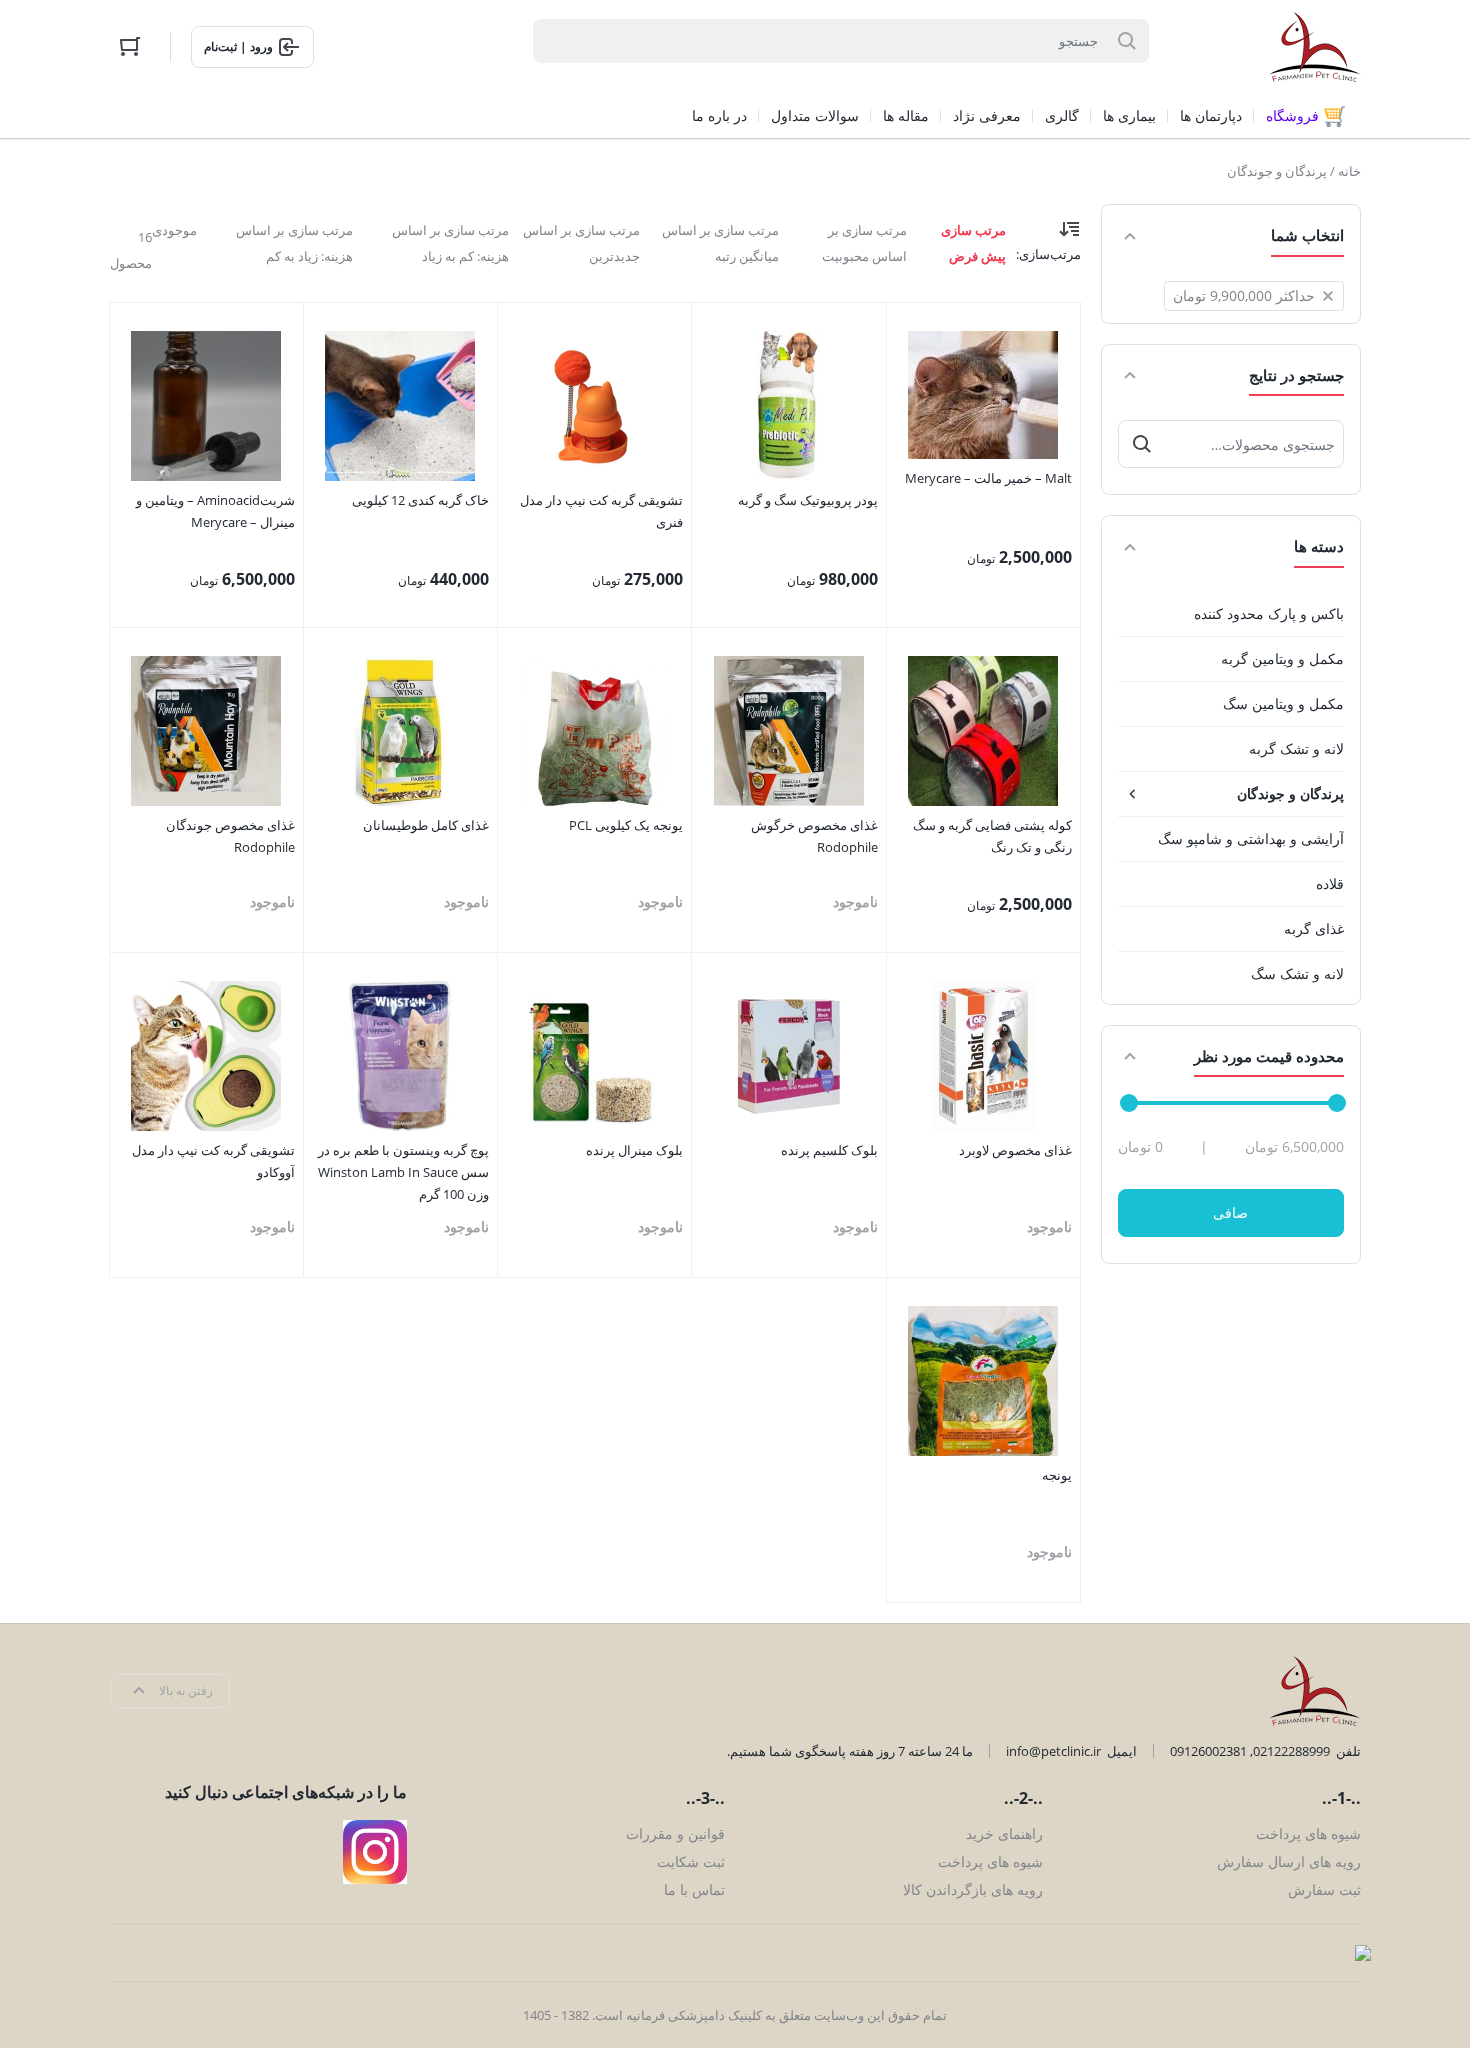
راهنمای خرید (1004, 1833)
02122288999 (1291, 1751)
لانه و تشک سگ (1297, 973)
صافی (1230, 1212)
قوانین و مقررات (675, 1833)
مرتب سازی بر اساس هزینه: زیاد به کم (294, 243)
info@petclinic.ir (1053, 1751)
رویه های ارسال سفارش (1289, 1861)
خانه (1349, 171)
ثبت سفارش (1324, 1889)
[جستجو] (1142, 444)
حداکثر (1244, 295)
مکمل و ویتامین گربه (1282, 658)
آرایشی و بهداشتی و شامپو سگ (1251, 838)
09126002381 (1208, 1751)
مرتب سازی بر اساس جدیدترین (581, 243)
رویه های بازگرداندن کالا (973, 1889)
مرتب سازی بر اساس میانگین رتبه (720, 243)
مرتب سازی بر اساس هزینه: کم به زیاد (450, 243)
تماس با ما (694, 1889)
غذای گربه (1314, 928)
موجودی (174, 230)
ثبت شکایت (691, 1861)
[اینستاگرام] (375, 1852)
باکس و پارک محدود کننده (1269, 613)
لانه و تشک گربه (1296, 748)
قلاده (1330, 883)
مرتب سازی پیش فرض (973, 243)
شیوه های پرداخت (1308, 1833)
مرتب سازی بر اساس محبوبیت (864, 243)
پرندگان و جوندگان (1290, 793)
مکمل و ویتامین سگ (1283, 703)
